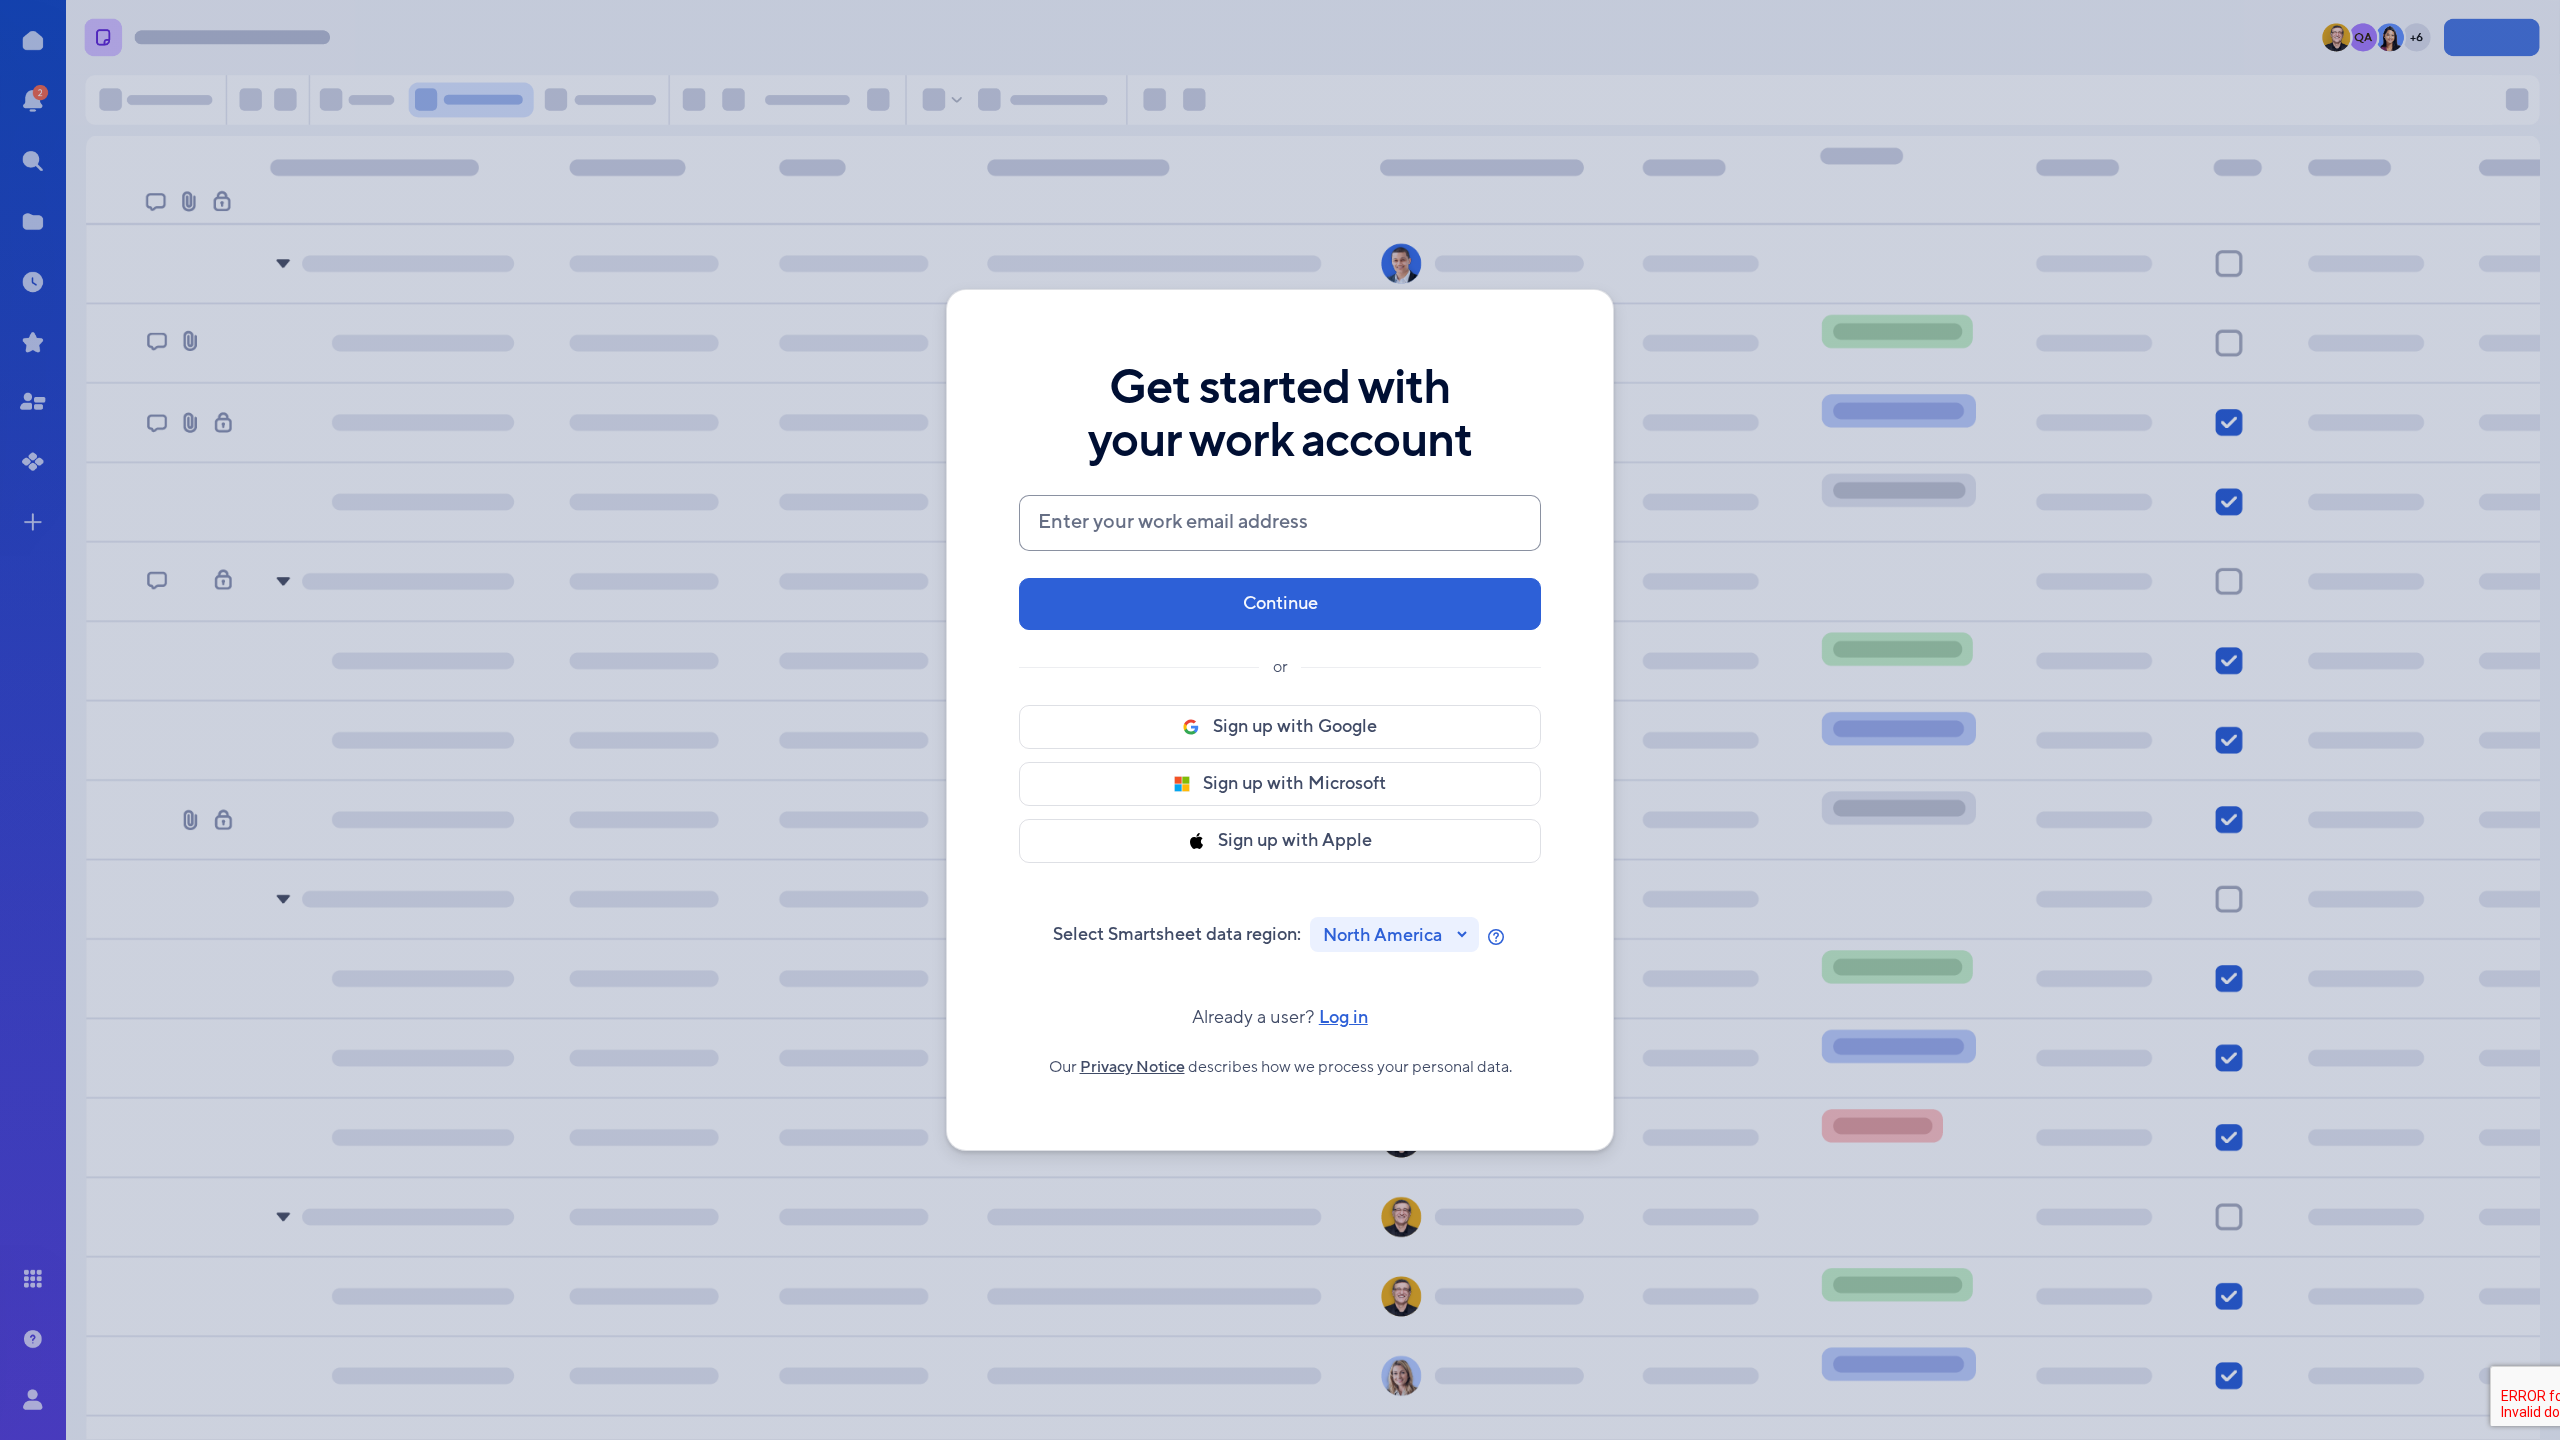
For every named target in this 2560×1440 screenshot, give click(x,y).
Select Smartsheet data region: (1177, 934)
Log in (1280, 1017)
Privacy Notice (1132, 1067)
